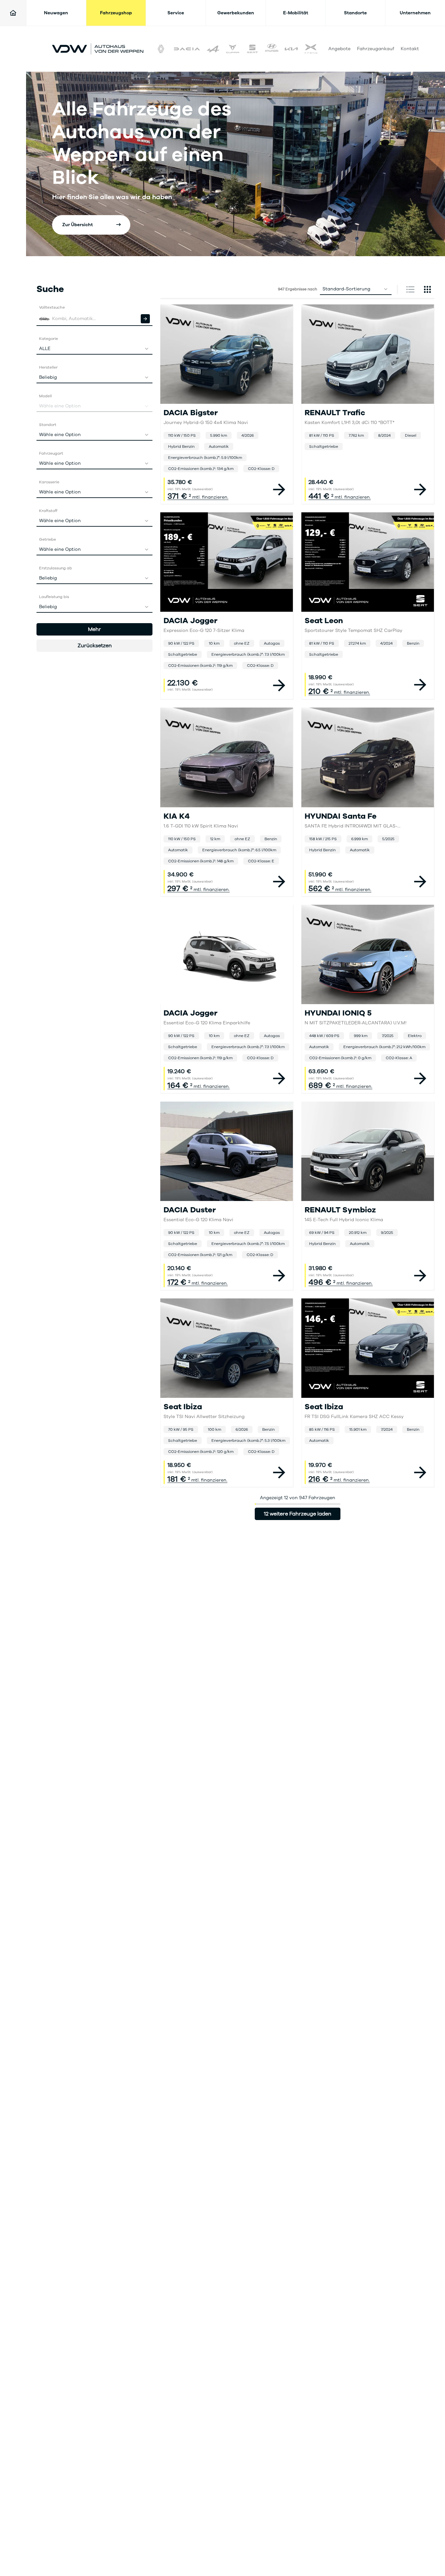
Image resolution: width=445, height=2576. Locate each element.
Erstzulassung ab (56, 568)
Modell (45, 396)
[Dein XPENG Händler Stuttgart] (311, 49)
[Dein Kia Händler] (291, 49)
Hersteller (48, 367)
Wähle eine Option (60, 435)
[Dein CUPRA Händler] (233, 49)
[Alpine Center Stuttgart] (213, 49)
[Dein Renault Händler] (161, 49)
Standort (48, 425)
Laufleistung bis (54, 597)
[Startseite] (13, 13)
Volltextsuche (52, 307)
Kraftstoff (48, 511)
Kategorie (49, 339)
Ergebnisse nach (298, 289)
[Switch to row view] (427, 289)
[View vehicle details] (279, 490)
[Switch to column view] (410, 289)
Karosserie (49, 482)
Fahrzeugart (51, 453)
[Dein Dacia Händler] (187, 49)
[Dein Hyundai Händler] (272, 49)
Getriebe (48, 539)
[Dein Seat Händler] (252, 49)
